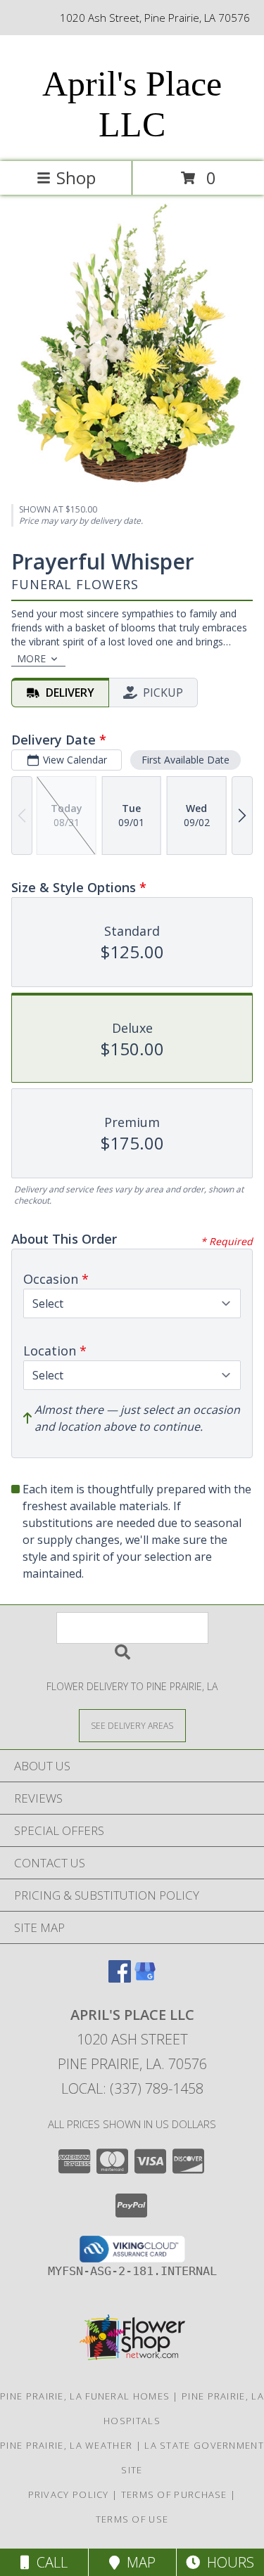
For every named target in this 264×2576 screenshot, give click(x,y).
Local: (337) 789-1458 (132, 2088)
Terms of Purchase (174, 2494)
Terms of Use (132, 2519)
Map (138, 2562)
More (31, 658)
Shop (76, 178)
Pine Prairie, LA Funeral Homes (85, 2396)
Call (49, 2562)
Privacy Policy (69, 2494)
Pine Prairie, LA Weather (66, 2445)
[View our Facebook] (120, 1978)
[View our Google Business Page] (145, 1978)
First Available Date (186, 760)
